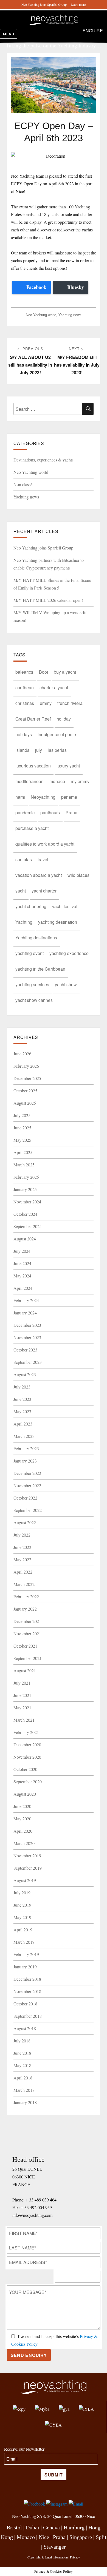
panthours (50, 813)
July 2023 (22, 1387)
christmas (25, 703)
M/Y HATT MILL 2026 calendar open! (48, 600)
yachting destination (58, 922)
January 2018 (25, 2102)
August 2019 (25, 1880)
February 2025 (26, 1177)
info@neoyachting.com (32, 2215)
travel (43, 859)
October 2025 (25, 1091)
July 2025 (22, 1115)
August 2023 (25, 1374)
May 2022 (22, 1559)
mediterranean (29, 781)
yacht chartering (31, 906)
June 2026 (22, 1054)
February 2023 (26, 1448)
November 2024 (27, 1202)
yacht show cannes (34, 1000)
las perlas (57, 750)
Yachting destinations (36, 938)
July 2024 (22, 1251)
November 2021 (27, 1633)
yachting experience (69, 953)
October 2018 (25, 2004)
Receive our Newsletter (24, 2449)
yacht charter (44, 891)
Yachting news (70, 315)
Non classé (23, 484)
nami (20, 797)
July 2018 (22, 2041)
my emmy (80, 781)
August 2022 (25, 1522)
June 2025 (22, 1128)
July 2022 (22, 1535)
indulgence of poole (57, 734)
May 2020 (22, 1819)
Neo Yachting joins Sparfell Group (43, 548)
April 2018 (23, 2078)
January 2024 (25, 1313)
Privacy (75, 2557)
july (39, 750)
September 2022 (28, 1510)
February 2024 (26, 1300)
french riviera (70, 703)
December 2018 (27, 1979)
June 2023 (22, 1399)
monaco (57, 781)
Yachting (24, 922)
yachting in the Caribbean (40, 969)
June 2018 (22, 2053)
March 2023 (24, 1436)
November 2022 (27, 1485)
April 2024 (23, 1288)
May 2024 (22, 1276)
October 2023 (25, 1350)
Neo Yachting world (41, 315)
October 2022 (25, 1498)
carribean (25, 688)
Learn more (78, 4)
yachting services (32, 984)
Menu (9, 34)
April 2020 (23, 1831)
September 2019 (28, 1868)
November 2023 (27, 1337)
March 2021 (24, 1720)
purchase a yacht (32, 828)
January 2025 (25, 1189)
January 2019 (25, 1967)
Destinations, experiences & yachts (43, 460)
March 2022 (24, 1584)
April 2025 (23, 1152)
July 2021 (22, 1683)
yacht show (66, 984)
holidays (24, 734)
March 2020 (24, 1843)
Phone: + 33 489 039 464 (34, 2200)
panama (69, 797)
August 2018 (25, 2028)
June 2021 (22, 1695)
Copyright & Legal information (48, 2557)
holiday (64, 719)
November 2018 (27, 1991)
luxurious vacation (33, 766)
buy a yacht (65, 672)
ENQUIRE (93, 31)
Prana (71, 813)
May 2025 (22, 1140)
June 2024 (22, 1263)
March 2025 (24, 1165)
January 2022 (25, 1609)
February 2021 (26, 1732)
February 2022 (26, 1596)
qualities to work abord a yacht (45, 844)
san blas (24, 859)
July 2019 (22, 1893)
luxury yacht (68, 766)
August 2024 (25, 1239)
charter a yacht (54, 688)
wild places (78, 875)
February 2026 (26, 1066)
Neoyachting (43, 797)
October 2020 (25, 1769)
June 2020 (22, 1806)
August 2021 (25, 1670)
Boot (43, 672)
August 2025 (25, 1103)
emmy (46, 703)
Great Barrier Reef (33, 719)
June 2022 (22, 1547)
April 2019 (23, 1930)
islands (22, 750)
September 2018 (28, 2016)
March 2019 (24, 1942)
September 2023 (28, 1362)
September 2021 (28, 1658)
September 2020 (28, 1782)
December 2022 (27, 1473)
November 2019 (27, 1856)
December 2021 (27, 1621)
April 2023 (23, 1424)
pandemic (25, 813)
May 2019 (22, 1917)
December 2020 (27, 1745)
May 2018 (22, 2065)
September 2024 (28, 1226)
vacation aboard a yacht (39, 875)
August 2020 (25, 1794)
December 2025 (27, 1078)
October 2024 (25, 1214)
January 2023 (25, 1461)
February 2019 (26, 1954)
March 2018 (24, 2090)
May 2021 (22, 1708)
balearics (24, 672)
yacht (21, 891)
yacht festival (65, 906)
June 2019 (22, 1905)
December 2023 (27, 1325)
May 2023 (22, 1411)
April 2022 (23, 1572)
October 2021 (25, 1646)
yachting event (29, 953)
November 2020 (27, 1757)
